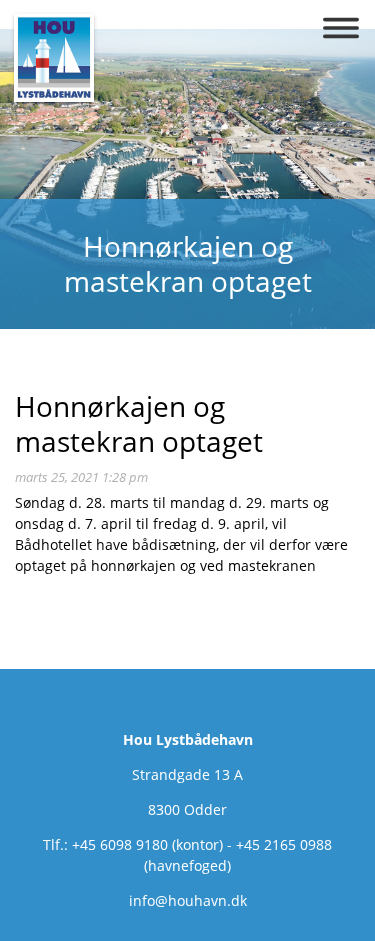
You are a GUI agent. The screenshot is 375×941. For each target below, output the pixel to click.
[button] (341, 28)
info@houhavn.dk (188, 900)
